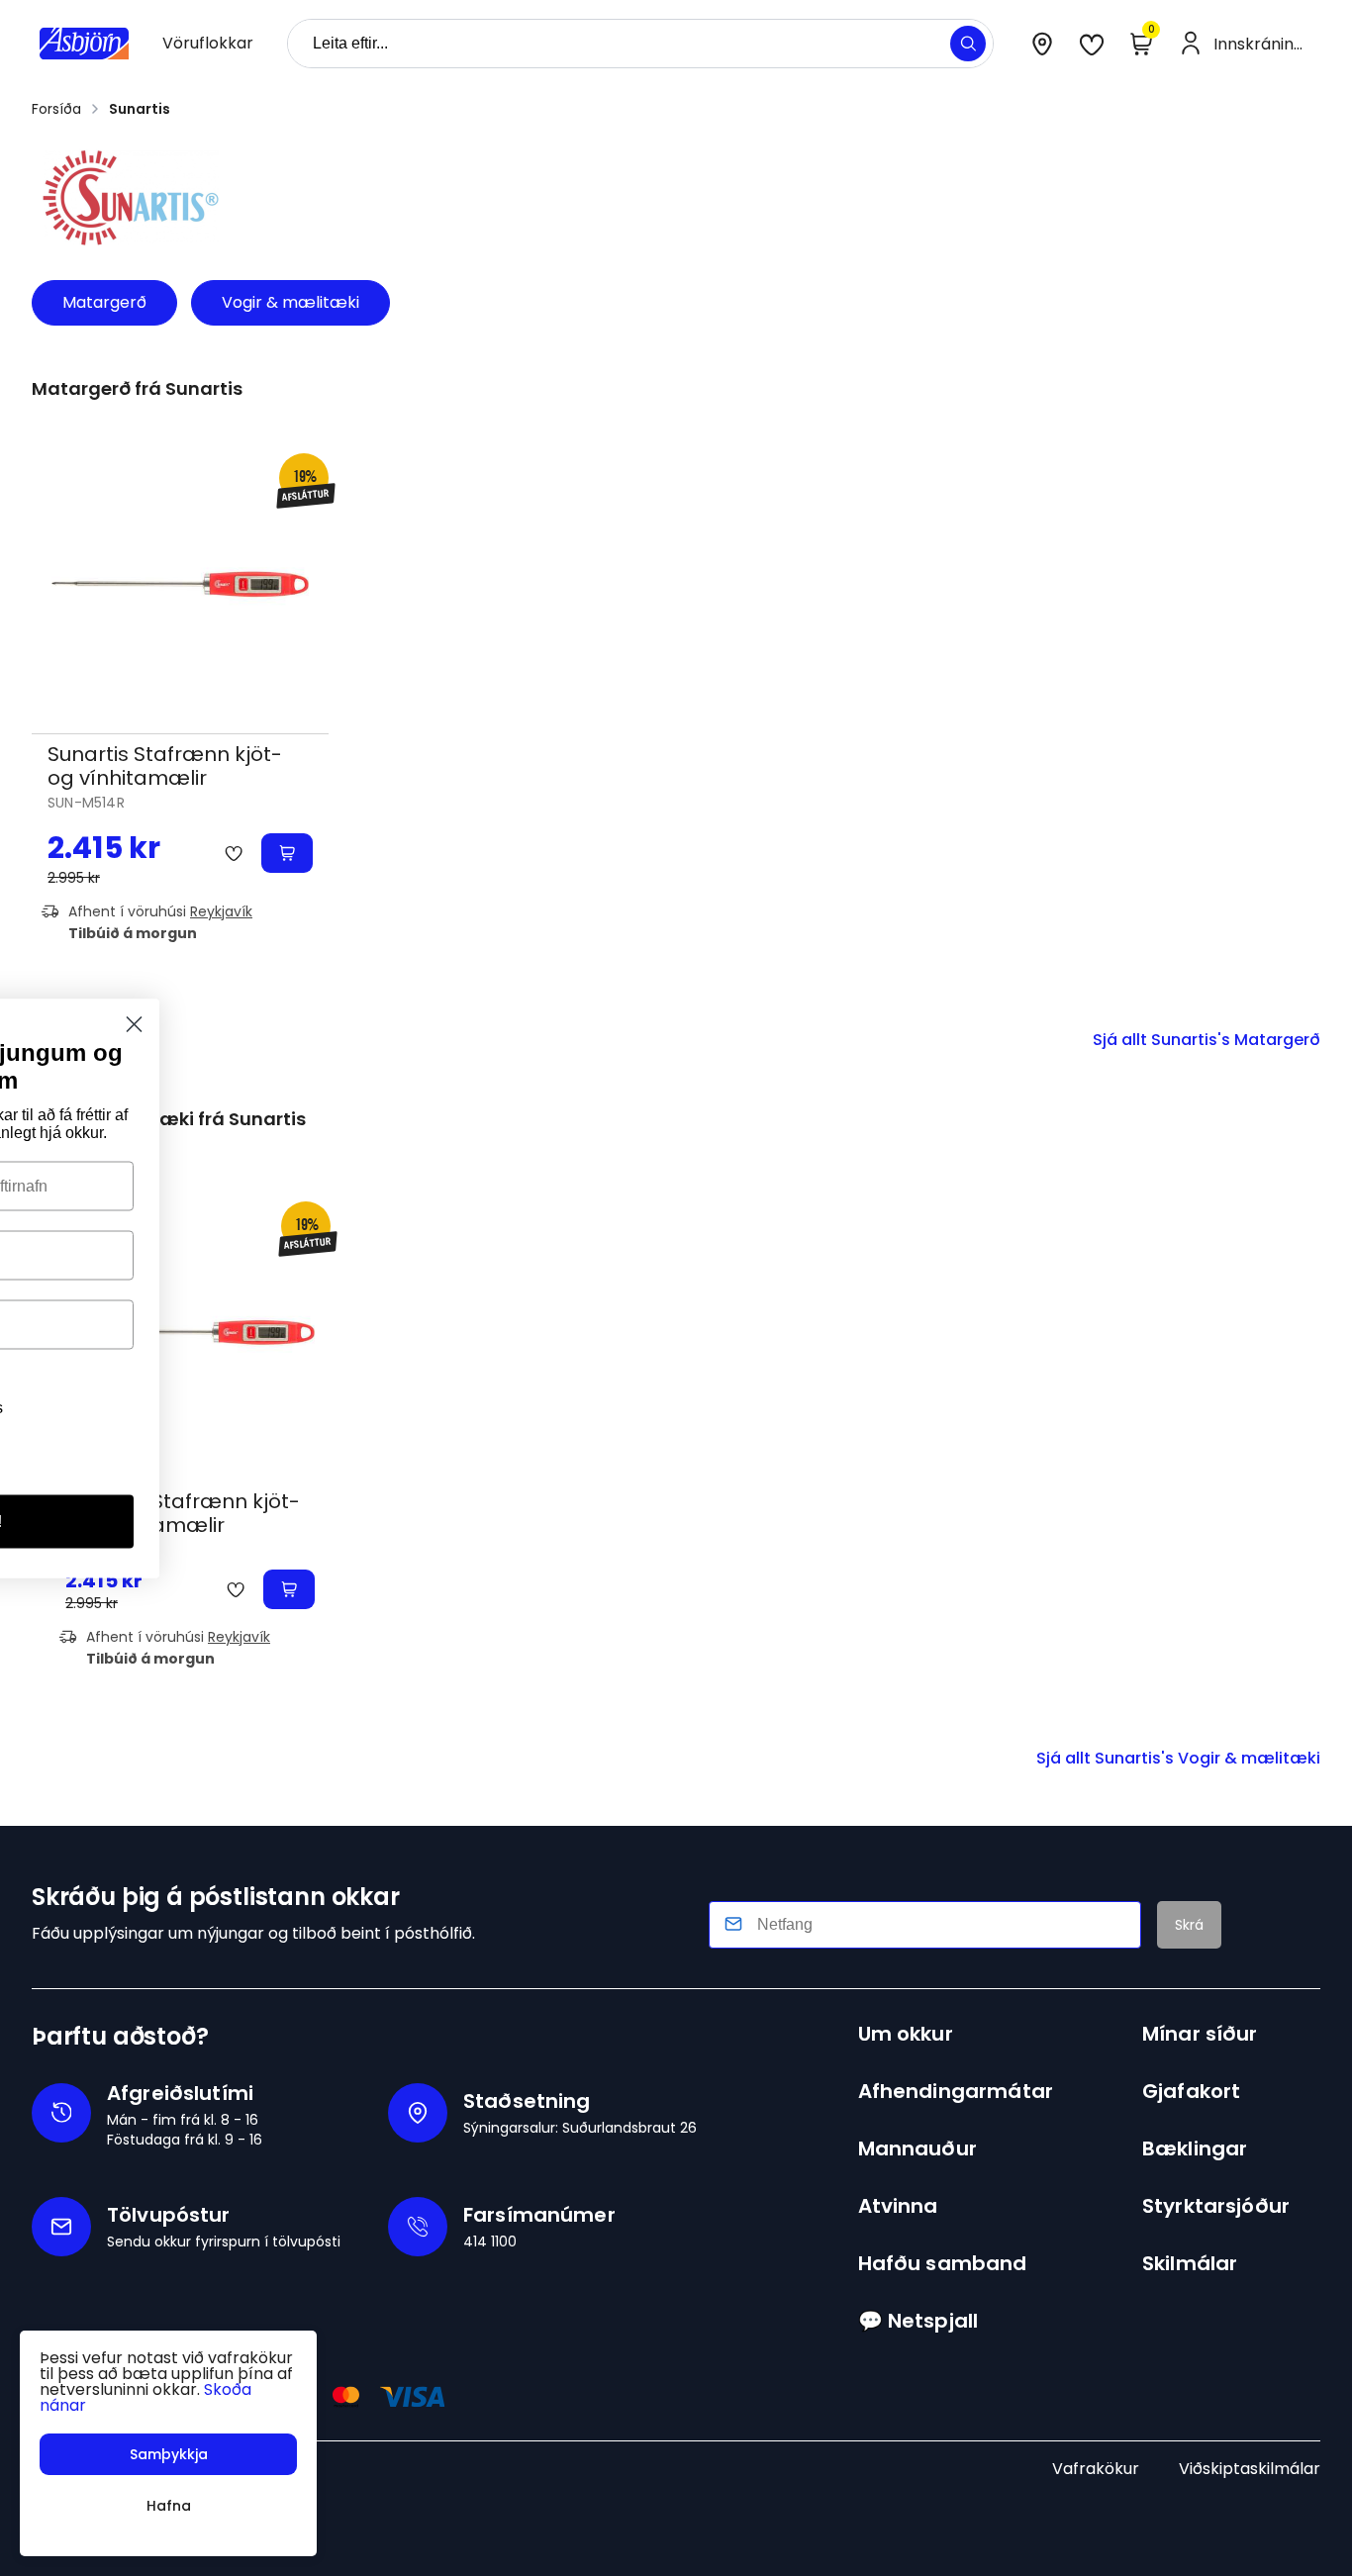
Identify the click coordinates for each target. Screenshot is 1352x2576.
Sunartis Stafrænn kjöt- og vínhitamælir (165, 766)
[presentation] (208, 44)
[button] (968, 44)
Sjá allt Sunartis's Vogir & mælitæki (1178, 1758)
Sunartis (140, 109)
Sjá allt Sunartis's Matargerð (1207, 1040)
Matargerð (104, 302)
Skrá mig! (588, 1521)
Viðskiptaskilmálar (1250, 2469)
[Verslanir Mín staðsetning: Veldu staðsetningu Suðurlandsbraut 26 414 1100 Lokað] (1042, 44)
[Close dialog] (756, 1024)
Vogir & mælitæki (290, 302)
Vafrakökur (1096, 2469)
